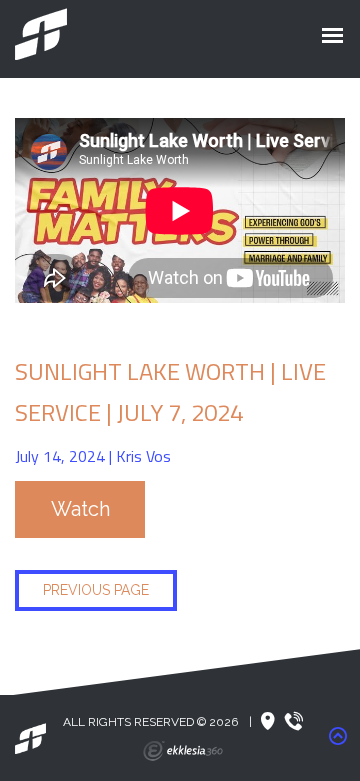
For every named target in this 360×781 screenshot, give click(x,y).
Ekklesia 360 (183, 751)
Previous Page (96, 590)
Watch (80, 509)
